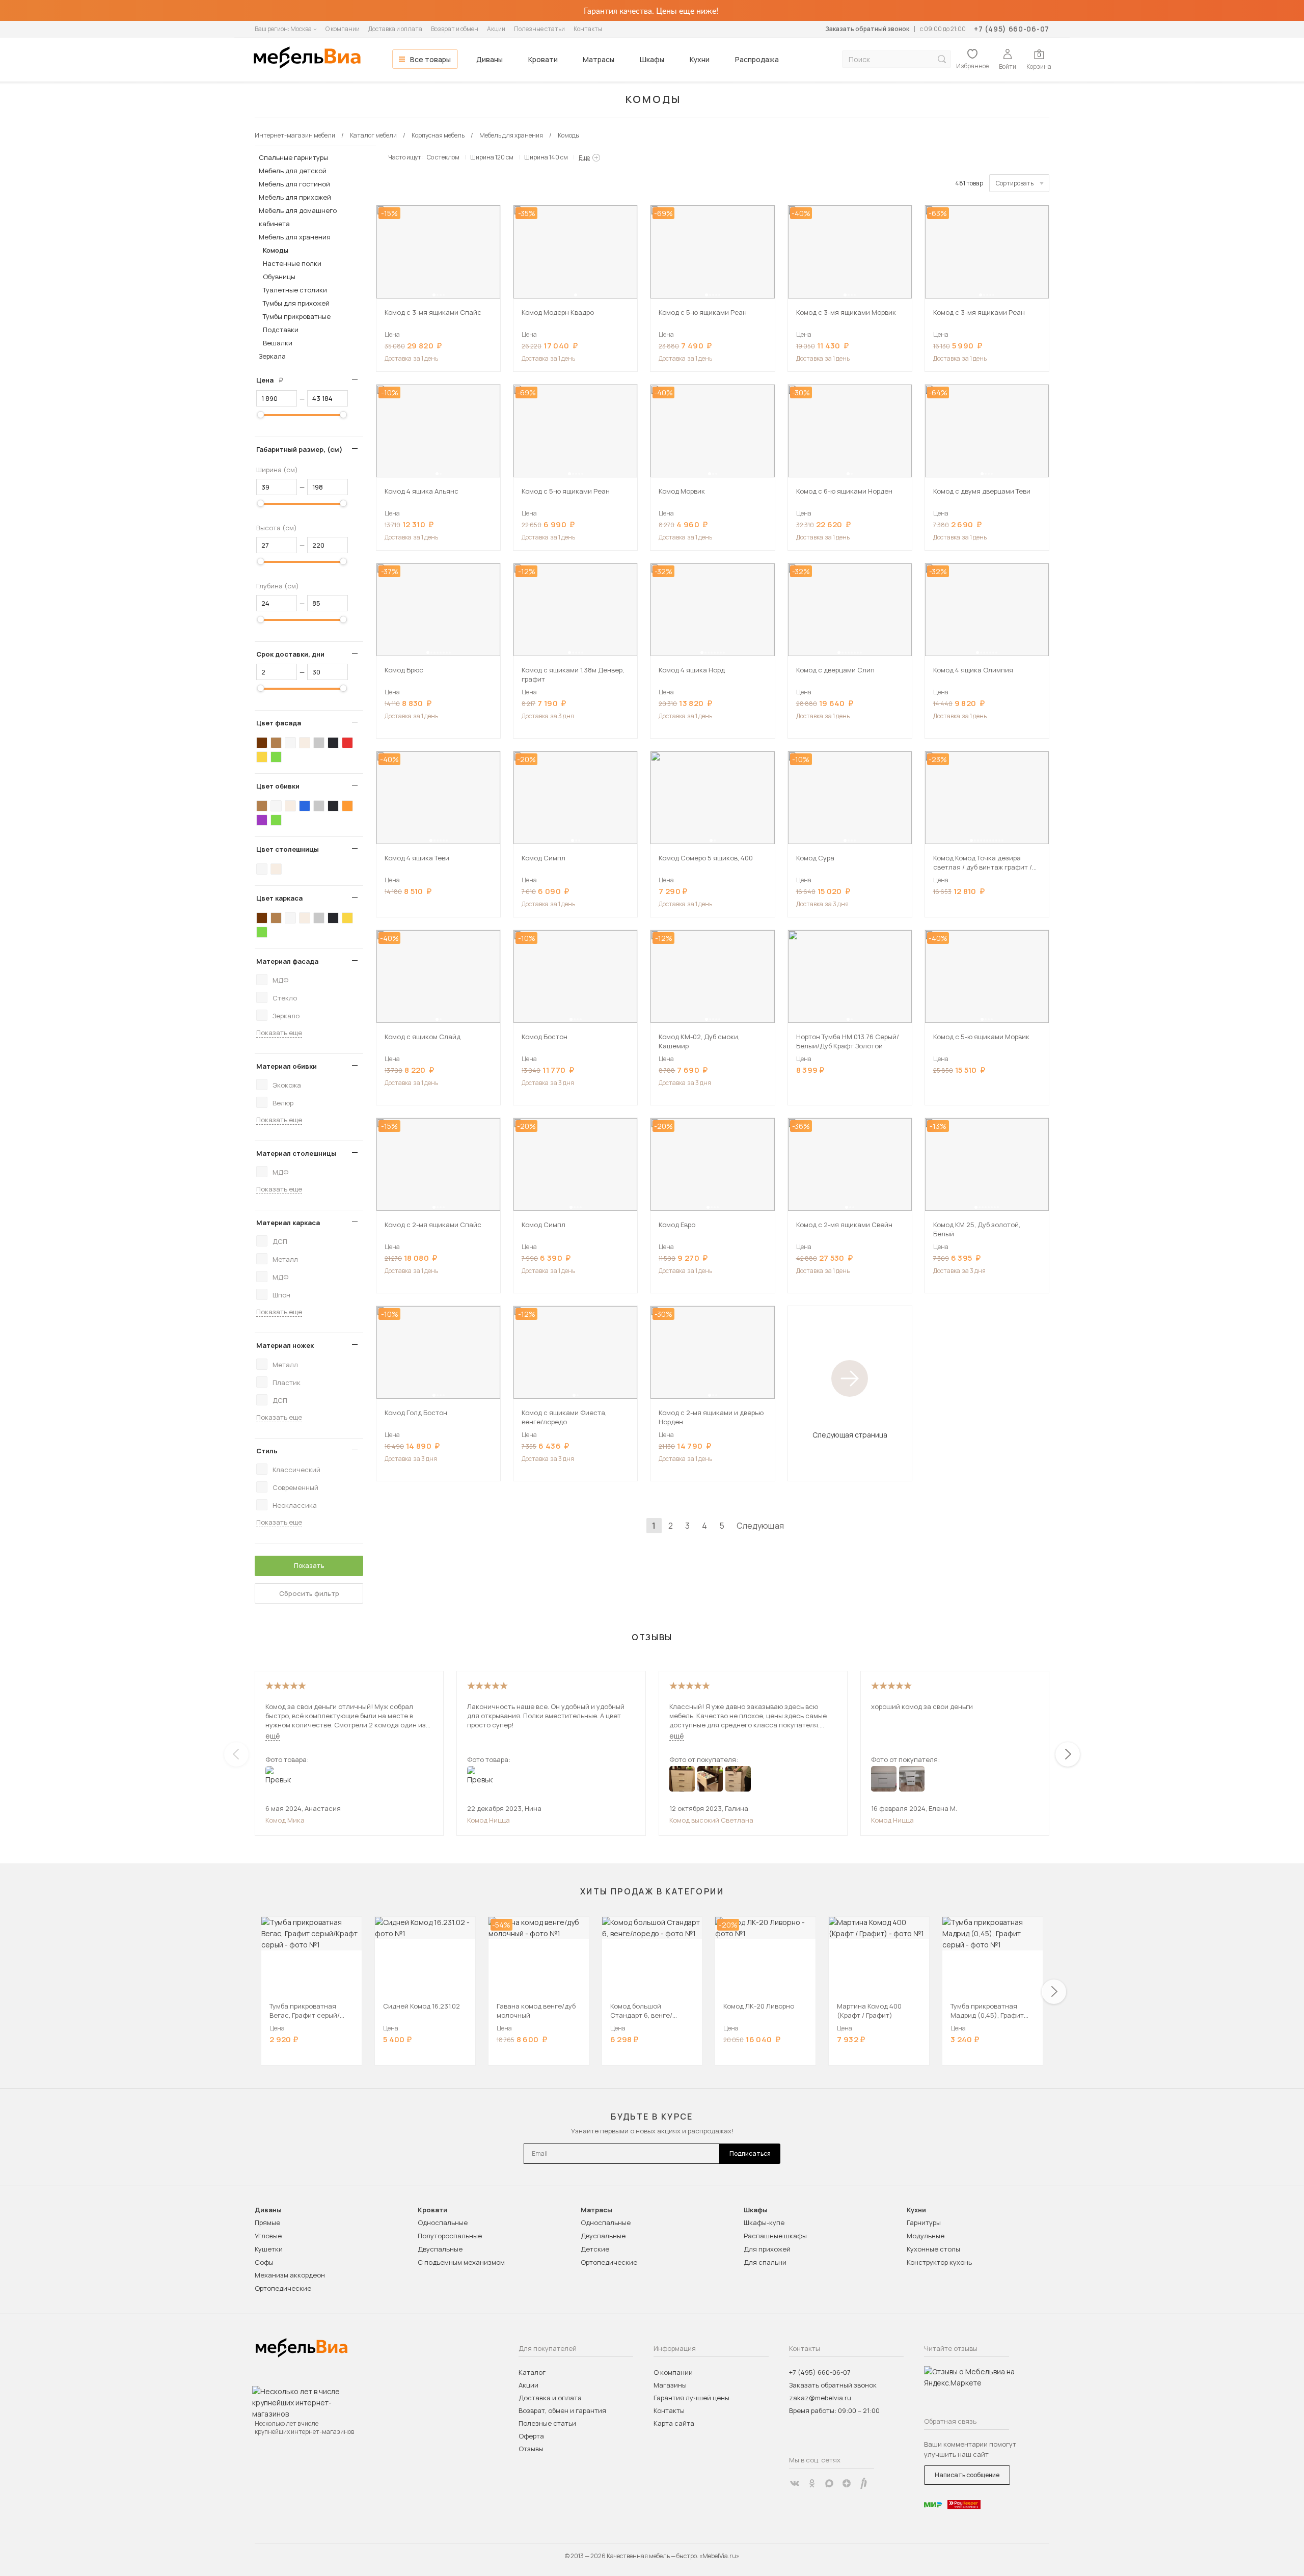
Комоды (276, 250)
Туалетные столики (295, 290)
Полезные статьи (539, 29)
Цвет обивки (278, 786)
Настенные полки (292, 263)
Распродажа (757, 59)
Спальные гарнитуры (293, 157)
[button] (434, 295)
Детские (595, 2249)
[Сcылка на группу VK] (795, 2483)
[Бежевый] (305, 743)
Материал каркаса (288, 1223)
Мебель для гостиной (294, 184)
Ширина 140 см (546, 157)
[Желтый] (262, 757)
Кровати (543, 59)
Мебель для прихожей (295, 197)
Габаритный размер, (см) (299, 449)
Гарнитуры (924, 2222)
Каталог (532, 2372)
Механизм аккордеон (290, 2275)
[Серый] (319, 743)
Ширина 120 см (492, 157)
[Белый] (290, 743)
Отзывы (531, 2449)
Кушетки (269, 2249)
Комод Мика (285, 1820)
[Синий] (305, 806)
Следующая (760, 1526)
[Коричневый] (276, 743)
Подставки (281, 330)
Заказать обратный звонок (867, 29)
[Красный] (347, 743)
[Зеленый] (276, 757)
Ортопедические (283, 2288)
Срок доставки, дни (290, 654)
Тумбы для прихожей (296, 303)
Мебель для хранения (295, 237)
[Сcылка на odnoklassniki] (812, 2483)
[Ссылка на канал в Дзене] (847, 2483)
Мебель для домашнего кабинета (298, 217)
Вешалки (278, 343)
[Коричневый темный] (262, 743)
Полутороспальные (450, 2236)
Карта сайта (674, 2423)
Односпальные (443, 2222)
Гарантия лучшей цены (691, 2398)
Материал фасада (287, 961)
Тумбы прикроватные (297, 316)
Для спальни (765, 2262)
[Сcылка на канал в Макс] (829, 2483)
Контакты (588, 29)
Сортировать (1015, 183)
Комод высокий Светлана (711, 1820)
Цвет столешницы (288, 849)
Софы (264, 2262)
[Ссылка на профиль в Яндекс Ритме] (864, 2483)
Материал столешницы (296, 1153)
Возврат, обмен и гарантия (562, 2410)
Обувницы (279, 277)
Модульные (926, 2236)
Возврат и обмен (455, 29)
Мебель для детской (293, 171)
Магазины (670, 2385)
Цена (274, 380)
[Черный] (333, 743)
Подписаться (750, 2153)
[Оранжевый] (347, 806)
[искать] (942, 59)
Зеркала (272, 356)
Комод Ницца (488, 1820)
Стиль (267, 1451)
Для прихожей (767, 2249)
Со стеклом (443, 157)
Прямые (267, 2222)
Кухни (700, 59)
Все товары (430, 59)
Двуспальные (440, 2249)
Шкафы (652, 59)
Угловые (268, 2236)
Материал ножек (285, 1345)
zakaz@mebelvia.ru (820, 2398)
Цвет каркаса (279, 898)
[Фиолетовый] (262, 820)
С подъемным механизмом (461, 2262)
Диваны (490, 59)
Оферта (531, 2436)
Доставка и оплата (395, 29)
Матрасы (599, 59)
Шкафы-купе (764, 2222)
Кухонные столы (933, 2249)
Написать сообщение (967, 2475)
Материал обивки (287, 1066)
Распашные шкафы (775, 2236)
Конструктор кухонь (939, 2262)
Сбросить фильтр (309, 1593)
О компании (343, 29)
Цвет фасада (279, 723)
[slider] (261, 415)
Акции (496, 29)
